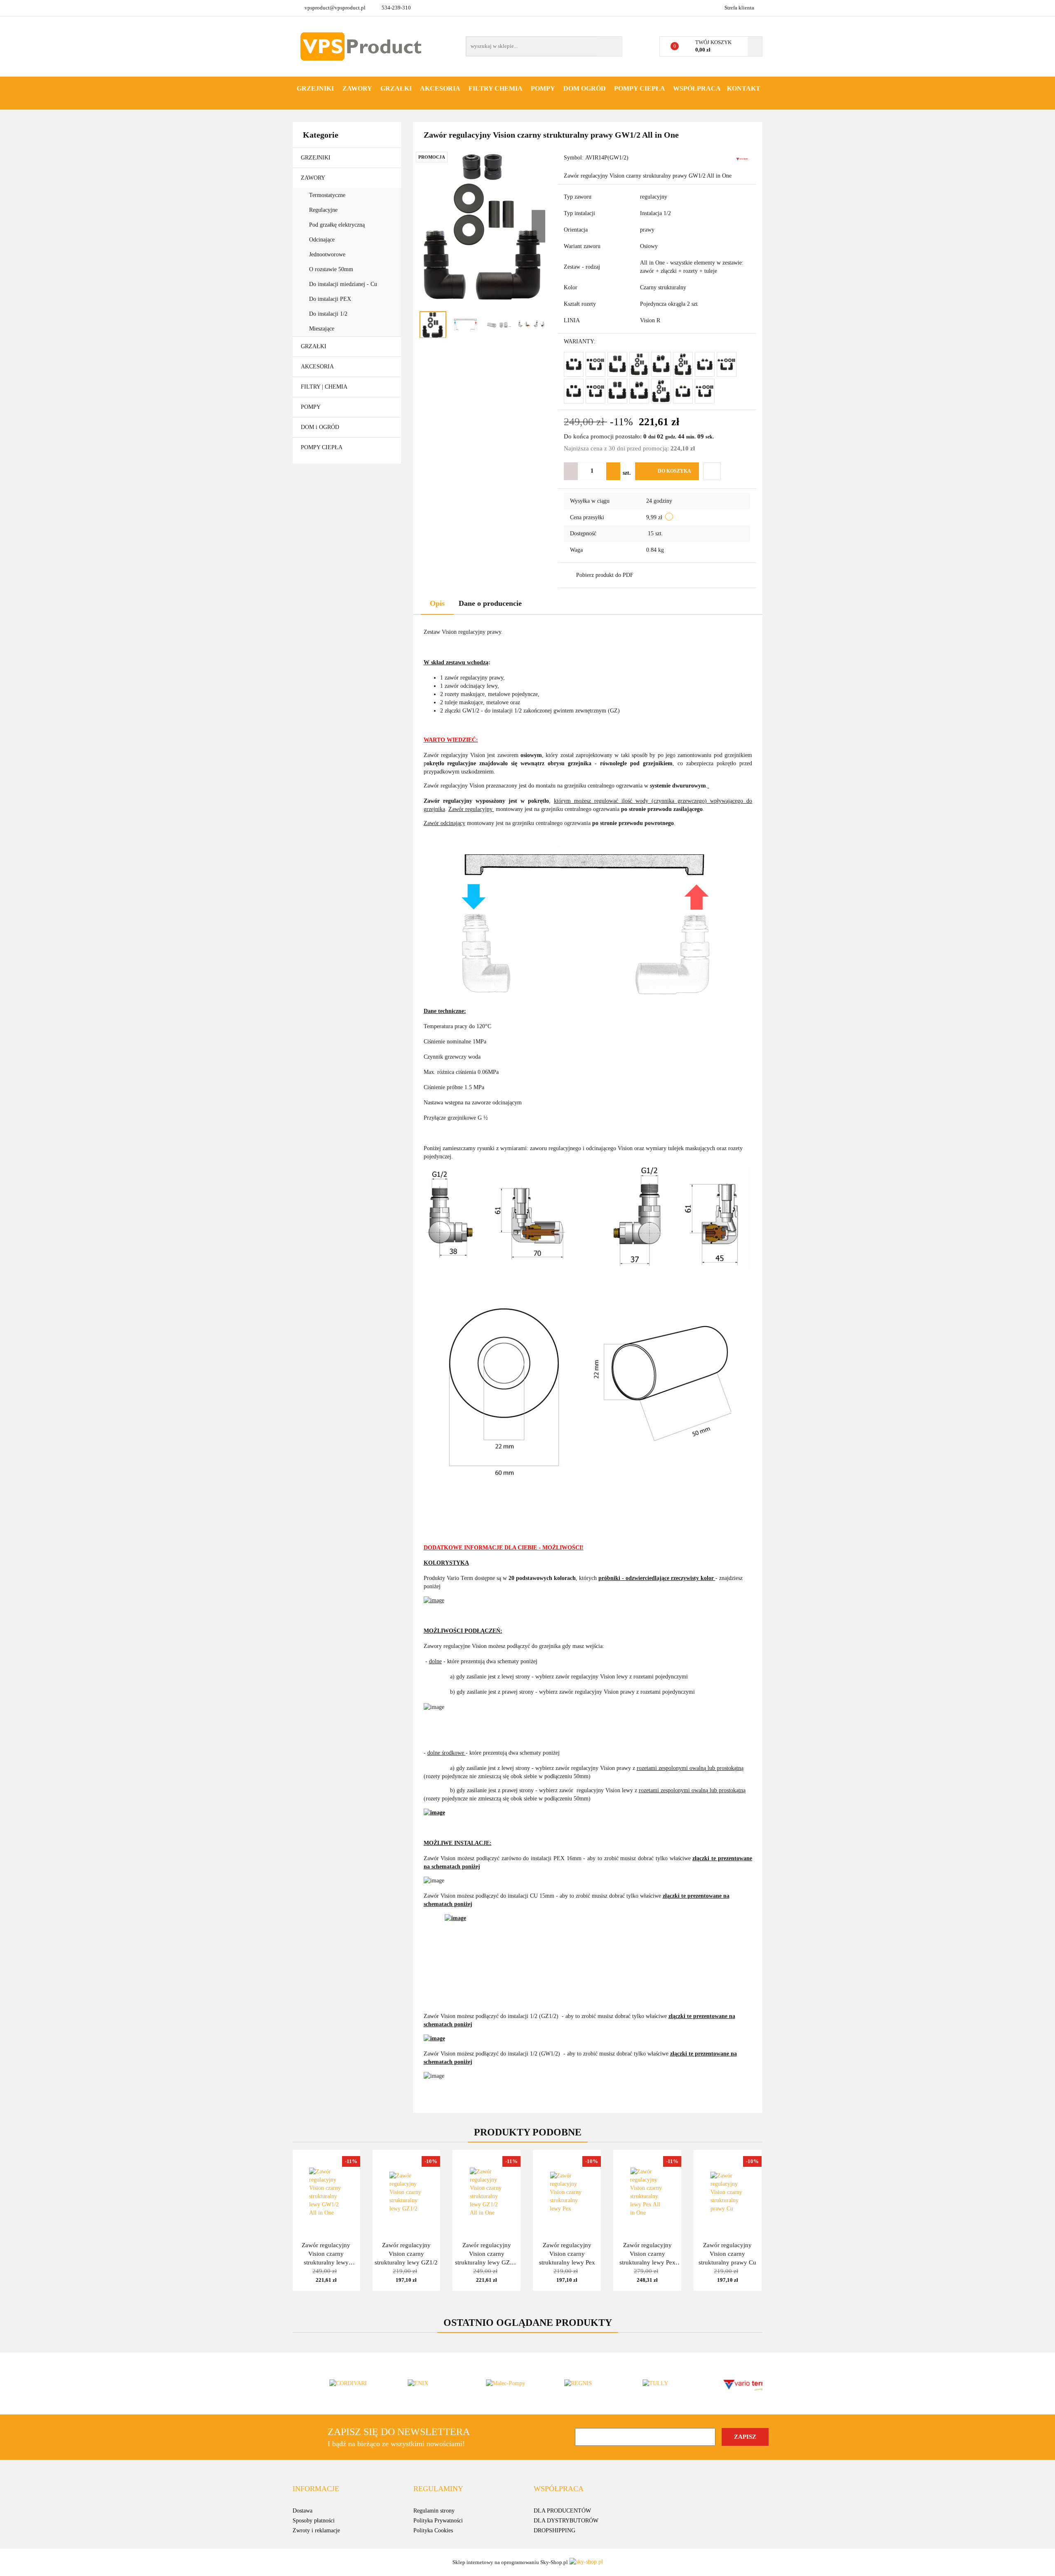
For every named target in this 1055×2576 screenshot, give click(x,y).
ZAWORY (357, 88)
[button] (316, 2489)
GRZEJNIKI (315, 88)
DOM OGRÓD (585, 88)
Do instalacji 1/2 (328, 314)
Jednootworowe (328, 254)
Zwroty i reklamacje (316, 2530)
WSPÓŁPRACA (697, 88)
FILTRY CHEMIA (496, 88)
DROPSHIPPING (554, 2530)
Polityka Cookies (433, 2530)
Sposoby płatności (314, 2521)
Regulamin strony (434, 2511)
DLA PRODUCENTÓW (562, 2511)
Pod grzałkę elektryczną (338, 225)
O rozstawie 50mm (332, 269)
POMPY (543, 88)
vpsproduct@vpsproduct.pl (335, 8)
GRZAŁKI (396, 88)
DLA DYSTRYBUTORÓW (566, 2521)
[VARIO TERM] (743, 158)
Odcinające (323, 240)
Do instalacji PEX (330, 299)
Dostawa (302, 2511)
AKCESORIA (440, 88)
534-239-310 (396, 8)
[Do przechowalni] (712, 471)
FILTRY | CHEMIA (325, 387)
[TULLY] (645, 2384)
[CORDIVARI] (332, 2384)
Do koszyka (674, 471)
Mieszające (322, 329)
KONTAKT (744, 88)
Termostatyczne (328, 195)
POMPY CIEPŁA (640, 88)
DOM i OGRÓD (321, 427)
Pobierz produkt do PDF (605, 575)
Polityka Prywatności (438, 2521)
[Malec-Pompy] (488, 2384)
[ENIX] (410, 2384)
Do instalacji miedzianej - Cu (343, 284)
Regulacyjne (324, 210)
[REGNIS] (567, 2384)
